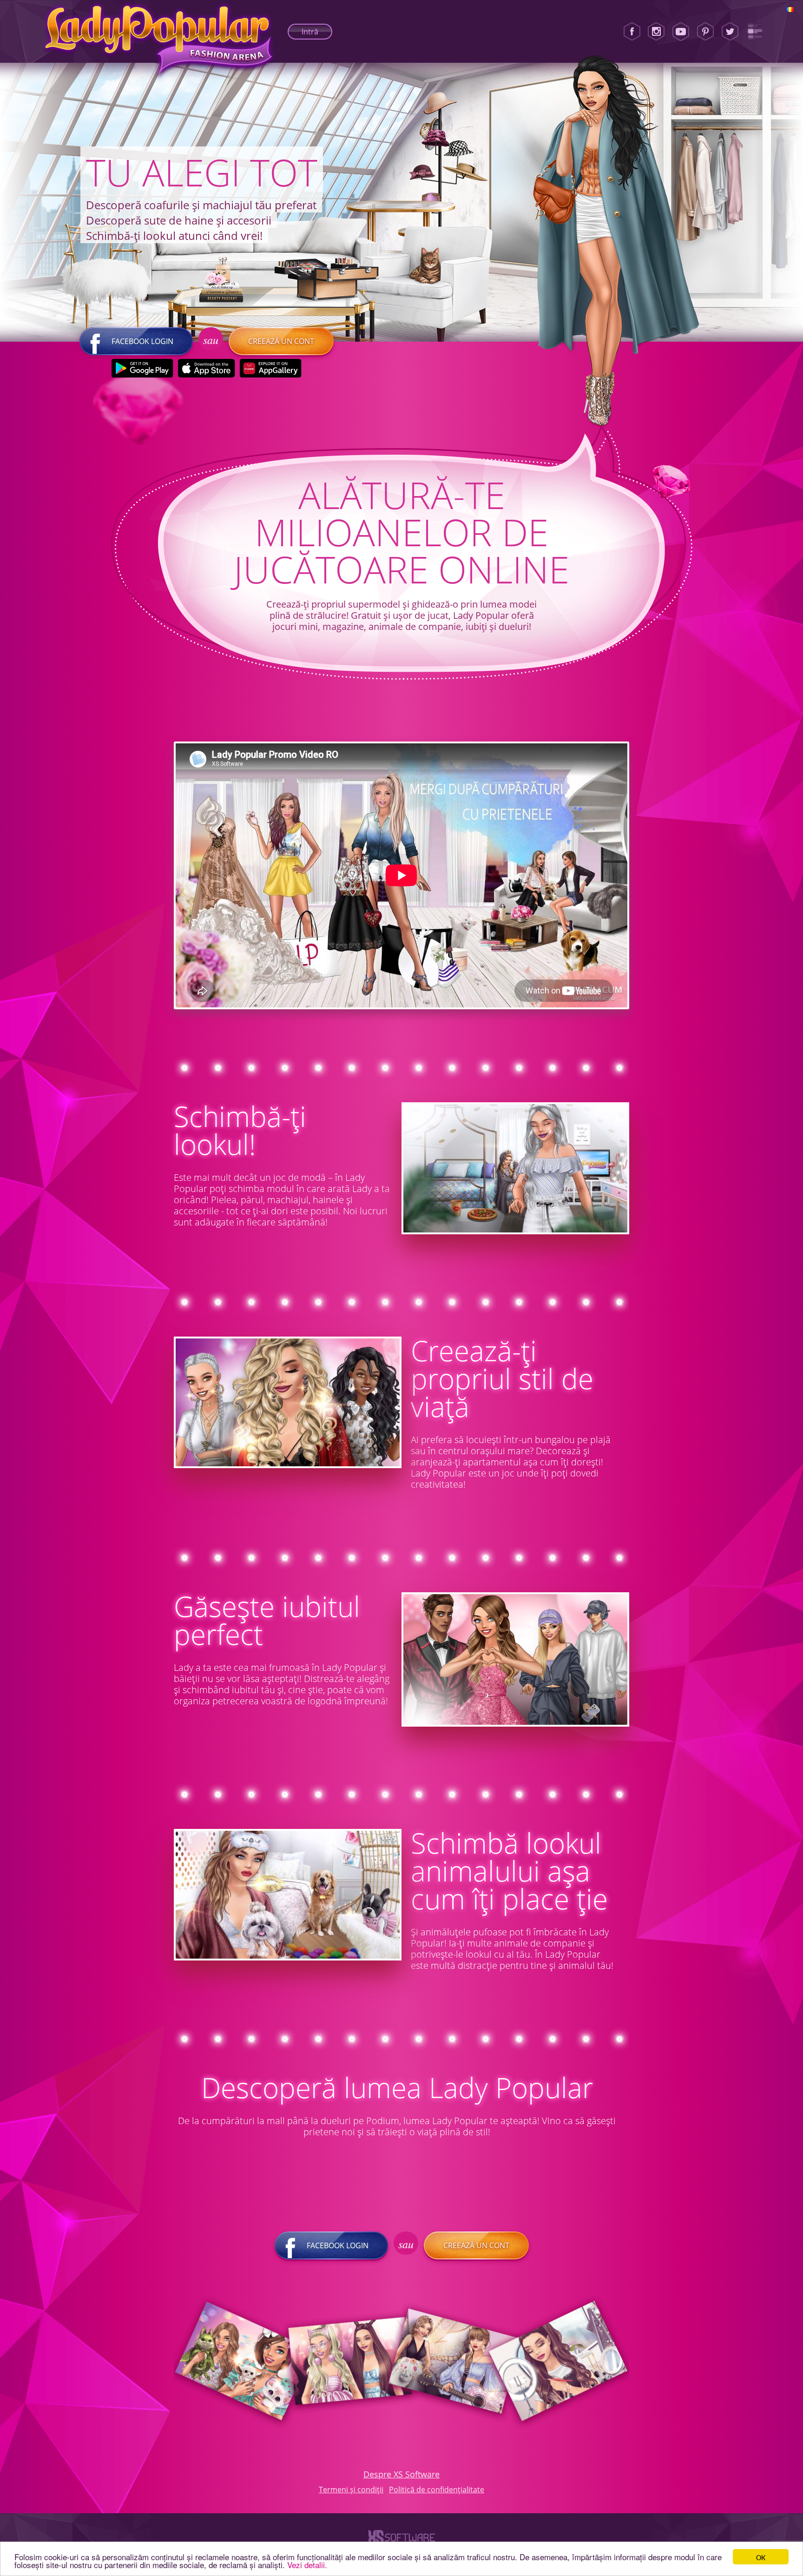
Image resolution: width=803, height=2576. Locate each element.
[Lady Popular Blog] (755, 32)
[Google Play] (142, 368)
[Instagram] (656, 32)
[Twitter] (730, 32)
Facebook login (142, 341)
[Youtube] (681, 32)
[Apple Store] (207, 368)
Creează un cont (281, 341)
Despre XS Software (401, 2474)
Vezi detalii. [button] (307, 2565)
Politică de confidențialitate (437, 2490)
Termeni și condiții (351, 2490)
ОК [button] (761, 2557)
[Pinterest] (705, 32)
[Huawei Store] (271, 368)
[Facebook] (632, 32)
